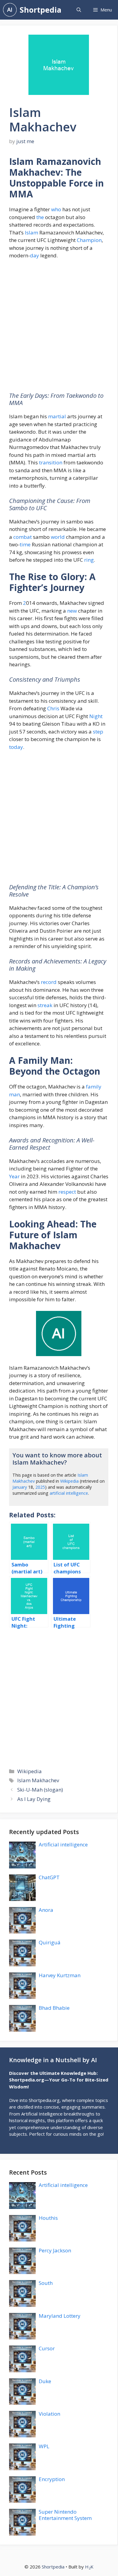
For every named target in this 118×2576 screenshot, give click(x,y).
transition (51, 462)
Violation (49, 2414)
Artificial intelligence (63, 1844)
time (25, 544)
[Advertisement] (59, 328)
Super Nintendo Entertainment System (65, 2515)
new (72, 611)
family (94, 1087)
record (49, 982)
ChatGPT (49, 1877)
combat (23, 537)
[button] (79, 10)
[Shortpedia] (10, 10)
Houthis (48, 2218)
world (58, 537)
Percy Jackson (55, 2250)
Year (14, 1176)
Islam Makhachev (38, 1780)
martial (57, 416)
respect (67, 1192)
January (20, 1487)
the (40, 217)
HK (89, 2567)
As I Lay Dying (34, 1799)
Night (96, 716)
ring (89, 560)
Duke (45, 2381)
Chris (53, 708)
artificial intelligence (69, 1493)
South (46, 2283)
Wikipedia (69, 1481)
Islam (31, 232)
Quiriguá (50, 1942)
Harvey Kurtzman (60, 1975)
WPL (44, 2446)
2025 (40, 1487)
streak (45, 1005)
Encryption (52, 2479)
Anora (46, 1910)
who (56, 209)
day (34, 255)
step (98, 732)
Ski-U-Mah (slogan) (40, 1790)
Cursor (47, 2348)
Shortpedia (41, 10)
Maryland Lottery (60, 2316)
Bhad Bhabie (54, 2008)
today (16, 747)
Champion (89, 240)
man (15, 1094)
